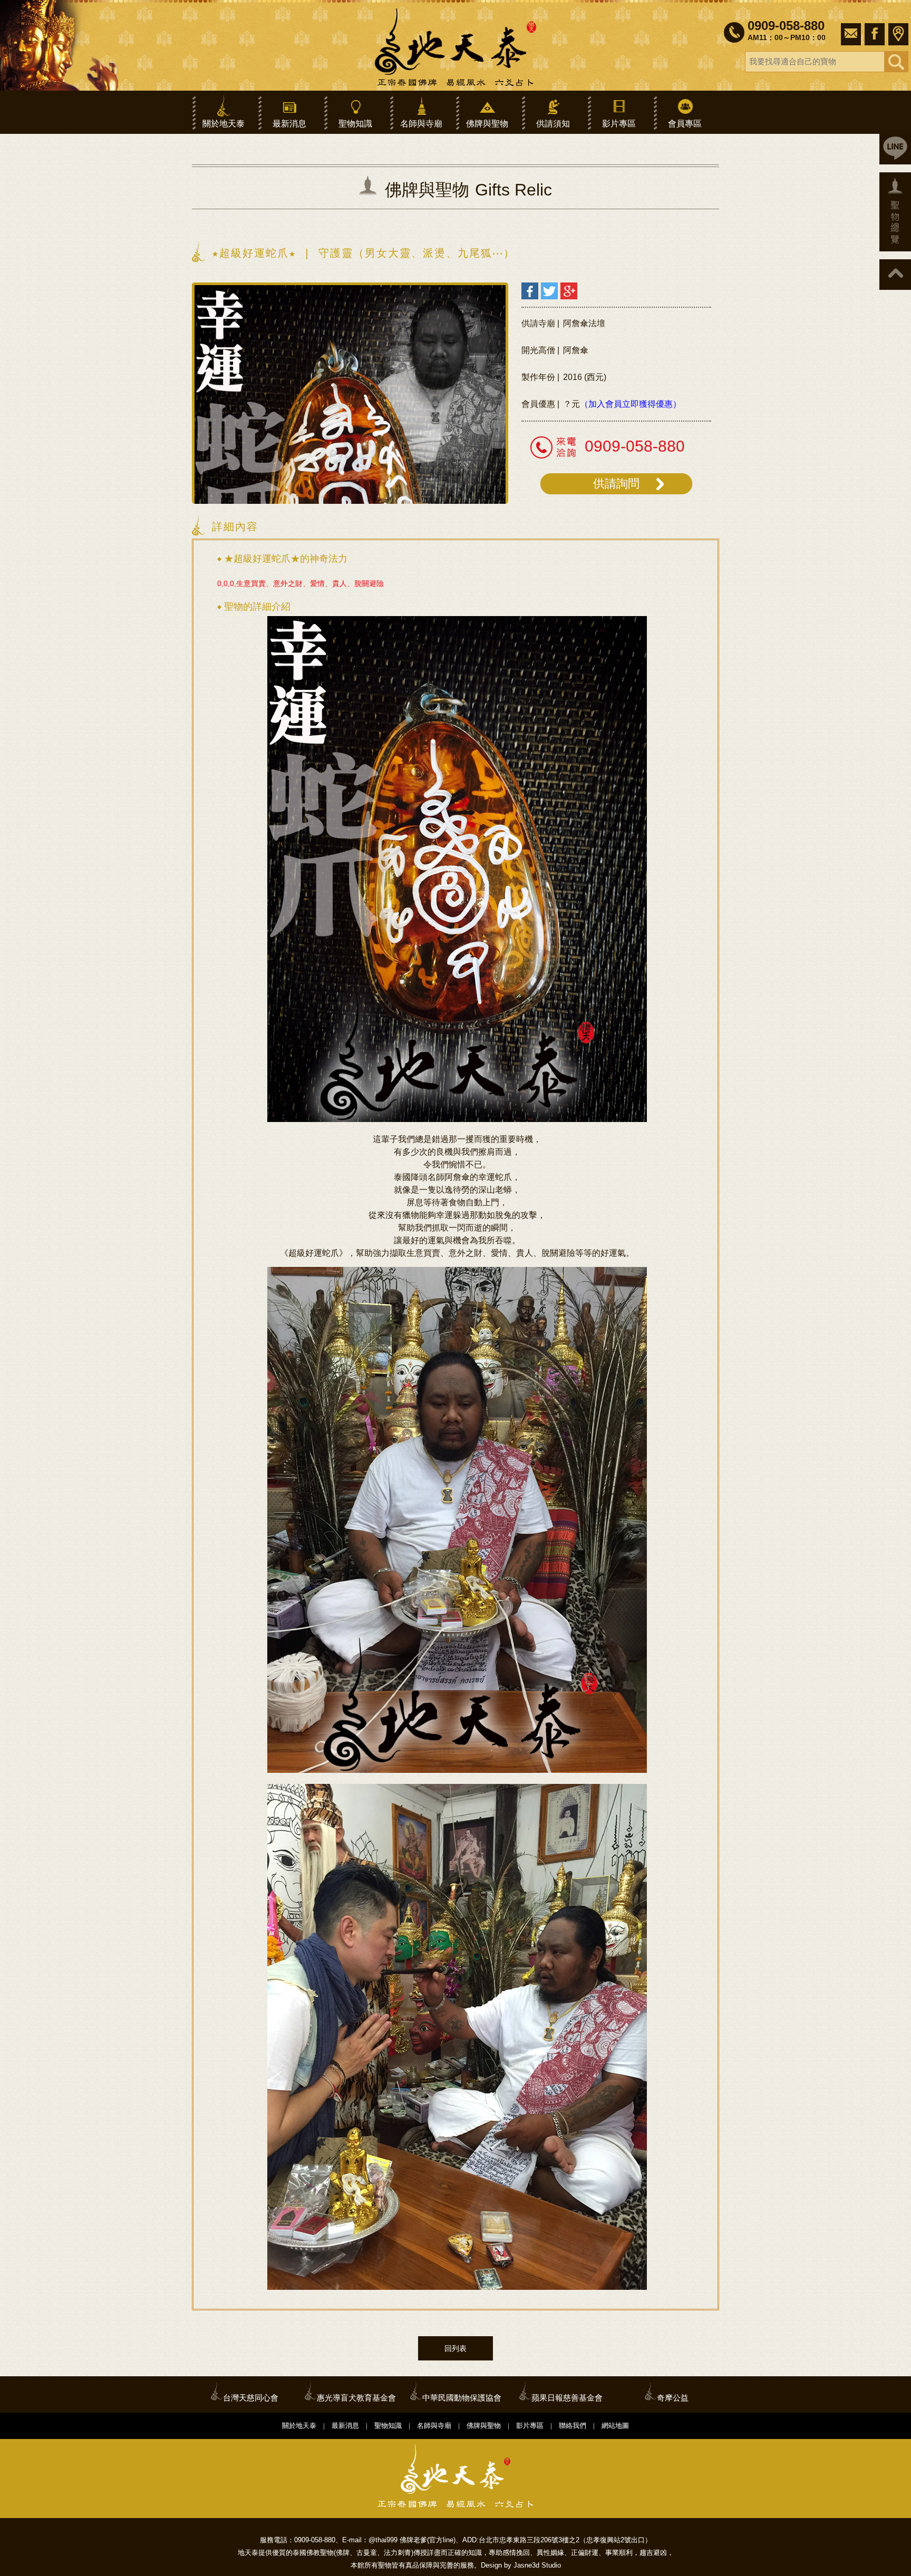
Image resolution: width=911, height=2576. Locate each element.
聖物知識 (355, 124)
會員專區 (685, 124)
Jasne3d (526, 2565)
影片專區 (619, 124)
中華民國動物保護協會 (462, 2398)
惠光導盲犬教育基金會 (356, 2398)
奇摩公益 (673, 2398)
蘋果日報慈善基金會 (567, 2398)
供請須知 (553, 124)
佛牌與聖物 (487, 124)
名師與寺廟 (421, 124)
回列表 (455, 2348)
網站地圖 (615, 2426)
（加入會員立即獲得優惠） (631, 404)
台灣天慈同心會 (251, 2398)
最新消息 (289, 124)
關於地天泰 (224, 124)
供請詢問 (616, 484)
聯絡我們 (573, 2426)
